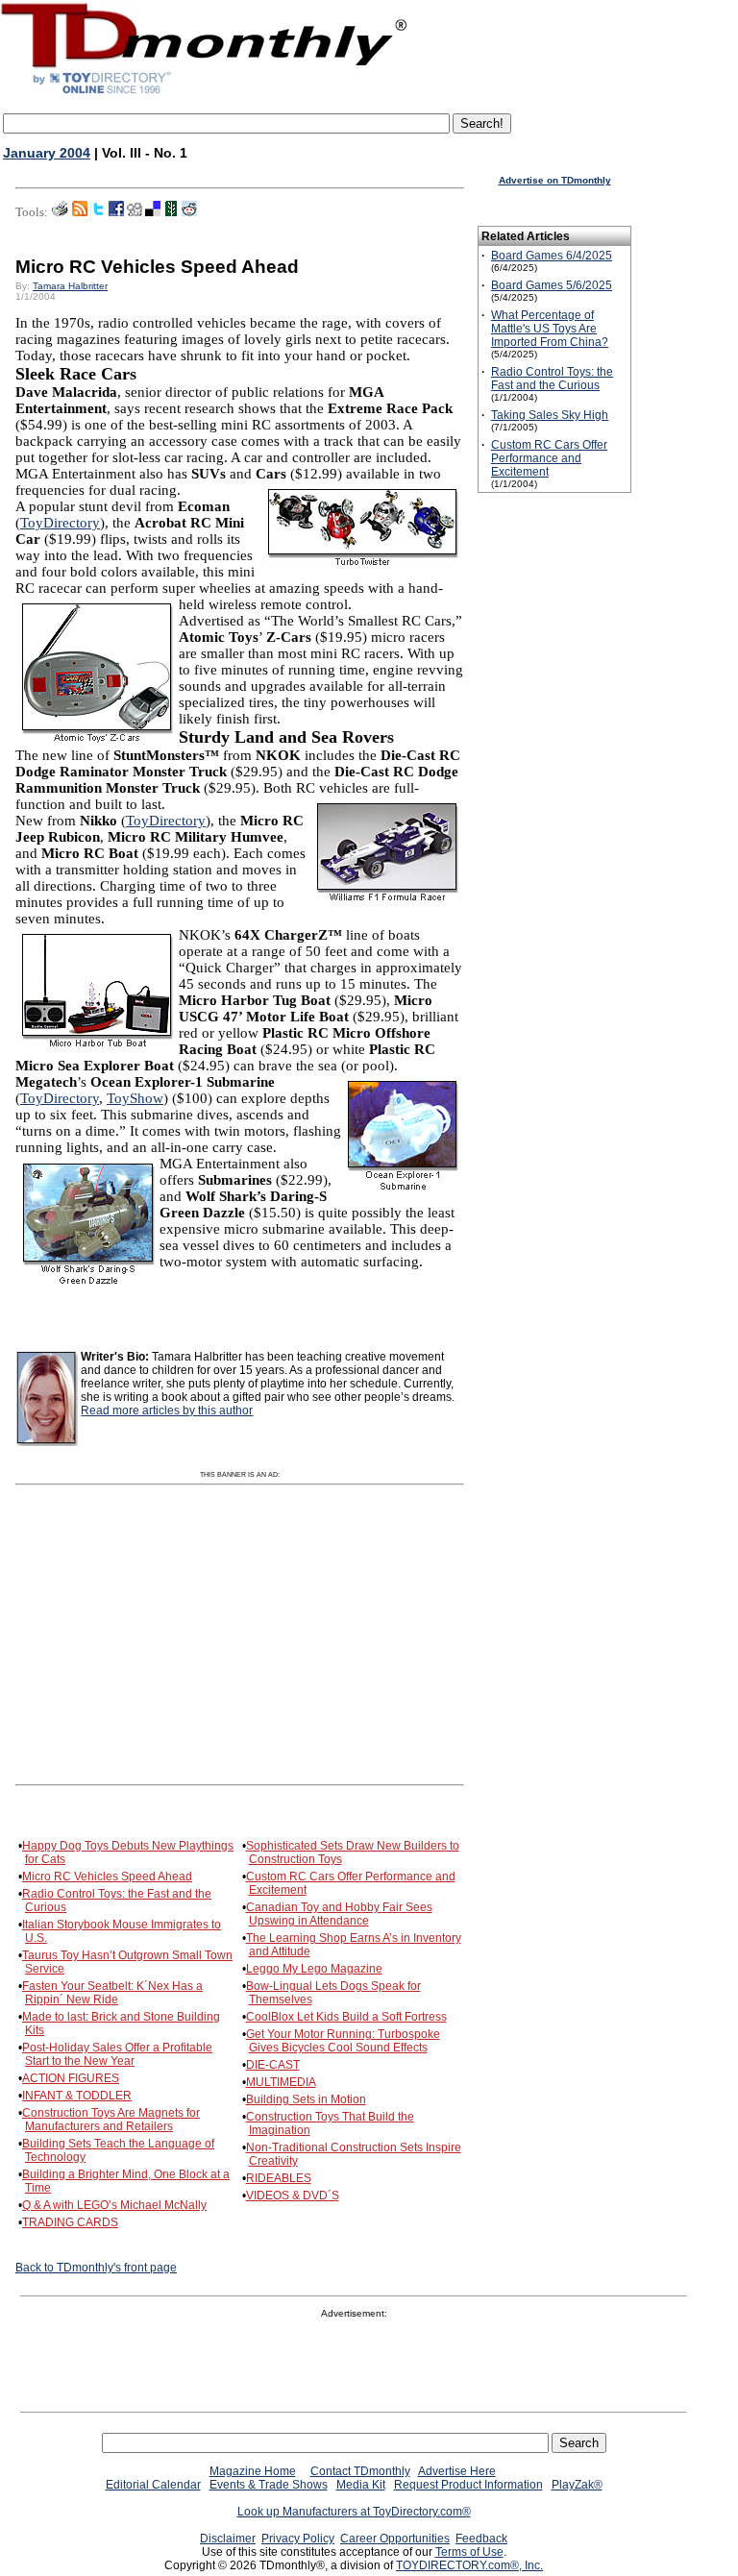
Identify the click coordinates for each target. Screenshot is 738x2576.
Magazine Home (253, 2471)
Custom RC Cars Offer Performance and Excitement (549, 458)
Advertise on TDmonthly (555, 180)
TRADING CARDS (70, 2222)
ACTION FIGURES (71, 2078)
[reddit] (189, 212)
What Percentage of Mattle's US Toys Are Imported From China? (550, 329)
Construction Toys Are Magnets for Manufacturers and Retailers (111, 2120)
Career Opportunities (395, 2539)
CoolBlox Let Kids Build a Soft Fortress (346, 2017)
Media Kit (361, 2485)
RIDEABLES (279, 2178)
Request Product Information (468, 2485)
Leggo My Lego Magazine (314, 1969)
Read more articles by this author (167, 1411)
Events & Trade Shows (269, 2485)
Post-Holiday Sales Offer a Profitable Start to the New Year (117, 2054)
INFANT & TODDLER (77, 2096)
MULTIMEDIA (281, 2082)
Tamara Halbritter (70, 286)
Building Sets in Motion (306, 2099)
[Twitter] (98, 212)
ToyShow (135, 1098)
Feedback (481, 2539)
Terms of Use (469, 2552)
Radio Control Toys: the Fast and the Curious (552, 379)
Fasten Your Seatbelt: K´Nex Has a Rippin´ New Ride (112, 1993)
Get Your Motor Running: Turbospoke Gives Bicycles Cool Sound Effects (343, 2041)
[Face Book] (116, 212)
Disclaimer (228, 2539)
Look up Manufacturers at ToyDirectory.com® (354, 2512)
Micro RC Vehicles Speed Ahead (107, 1877)
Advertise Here (457, 2471)
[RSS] (80, 212)
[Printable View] (60, 212)
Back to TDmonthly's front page (96, 2268)
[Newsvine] (171, 212)
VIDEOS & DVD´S (293, 2196)
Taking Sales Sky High (550, 415)
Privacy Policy (298, 2539)
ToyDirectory (60, 523)
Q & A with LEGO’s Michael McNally (114, 2205)
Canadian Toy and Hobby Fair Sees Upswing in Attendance (339, 1914)
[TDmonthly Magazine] (204, 93)
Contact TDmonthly (360, 2471)
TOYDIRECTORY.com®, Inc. (469, 2565)
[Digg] (135, 212)
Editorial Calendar (153, 2485)
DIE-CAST (273, 2065)
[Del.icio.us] (153, 212)
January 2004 (47, 153)
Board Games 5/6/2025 (552, 285)
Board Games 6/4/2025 (552, 256)
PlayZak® (577, 2485)
